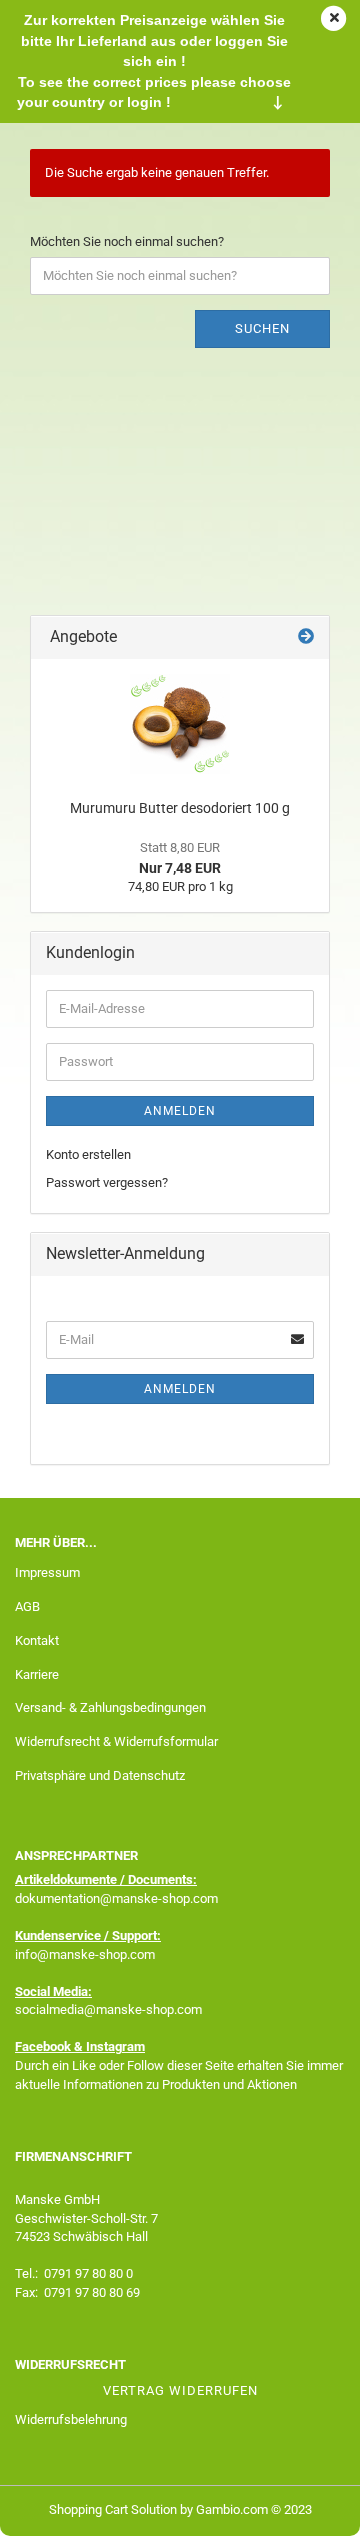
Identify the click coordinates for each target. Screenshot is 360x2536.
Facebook (43, 2046)
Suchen (262, 328)
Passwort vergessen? (107, 1182)
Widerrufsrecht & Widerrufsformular (116, 1741)
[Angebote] (306, 637)
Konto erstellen (88, 1154)
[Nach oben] (305, 2506)
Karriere (37, 1674)
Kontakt (37, 1640)
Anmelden (180, 1111)
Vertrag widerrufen (180, 2390)
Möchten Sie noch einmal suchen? (127, 241)
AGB (27, 1606)
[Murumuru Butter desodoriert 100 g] (180, 724)
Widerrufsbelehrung (71, 2419)
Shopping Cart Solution (113, 2509)
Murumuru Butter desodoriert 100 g (180, 808)
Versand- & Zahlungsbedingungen (110, 1707)
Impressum (47, 1572)
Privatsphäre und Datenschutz (100, 1775)
